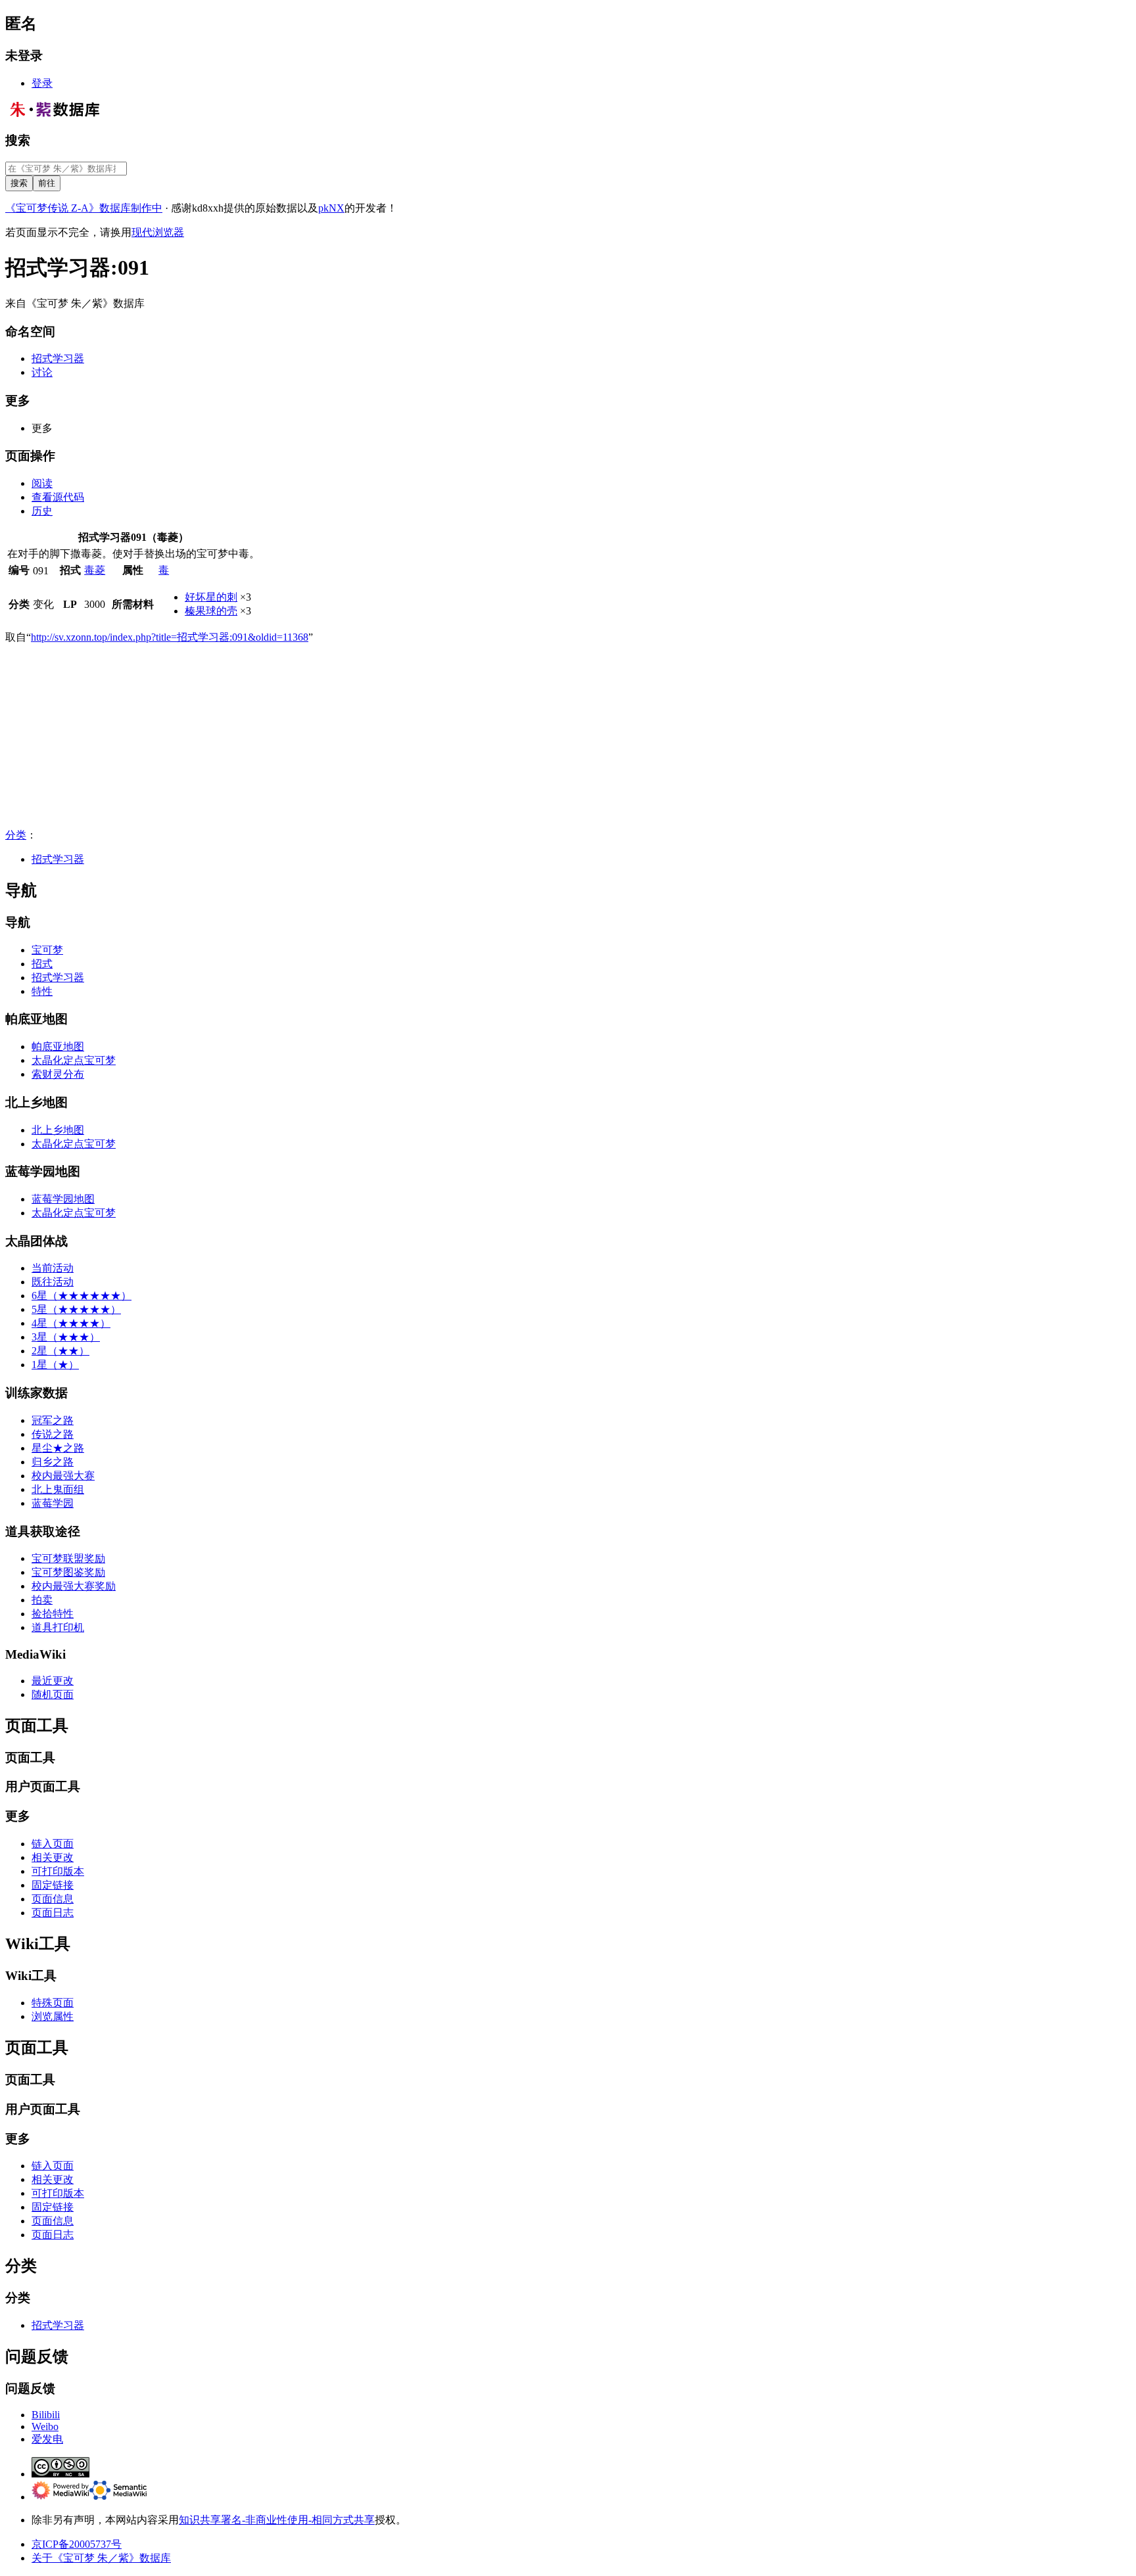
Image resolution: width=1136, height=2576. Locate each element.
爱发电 (47, 2439)
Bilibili (46, 2415)
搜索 (18, 140)
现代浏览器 (158, 232)
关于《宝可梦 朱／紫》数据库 (101, 2558)
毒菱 (95, 570)
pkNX (331, 208)
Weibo (45, 2426)
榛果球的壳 (211, 611)
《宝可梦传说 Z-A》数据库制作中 (84, 208)
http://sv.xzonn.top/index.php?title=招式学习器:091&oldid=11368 (170, 637)
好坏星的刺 (211, 597)
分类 (16, 835)
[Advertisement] (400, 737)
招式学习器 (58, 859)
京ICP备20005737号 (77, 2544)
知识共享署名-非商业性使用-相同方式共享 (277, 2520)
